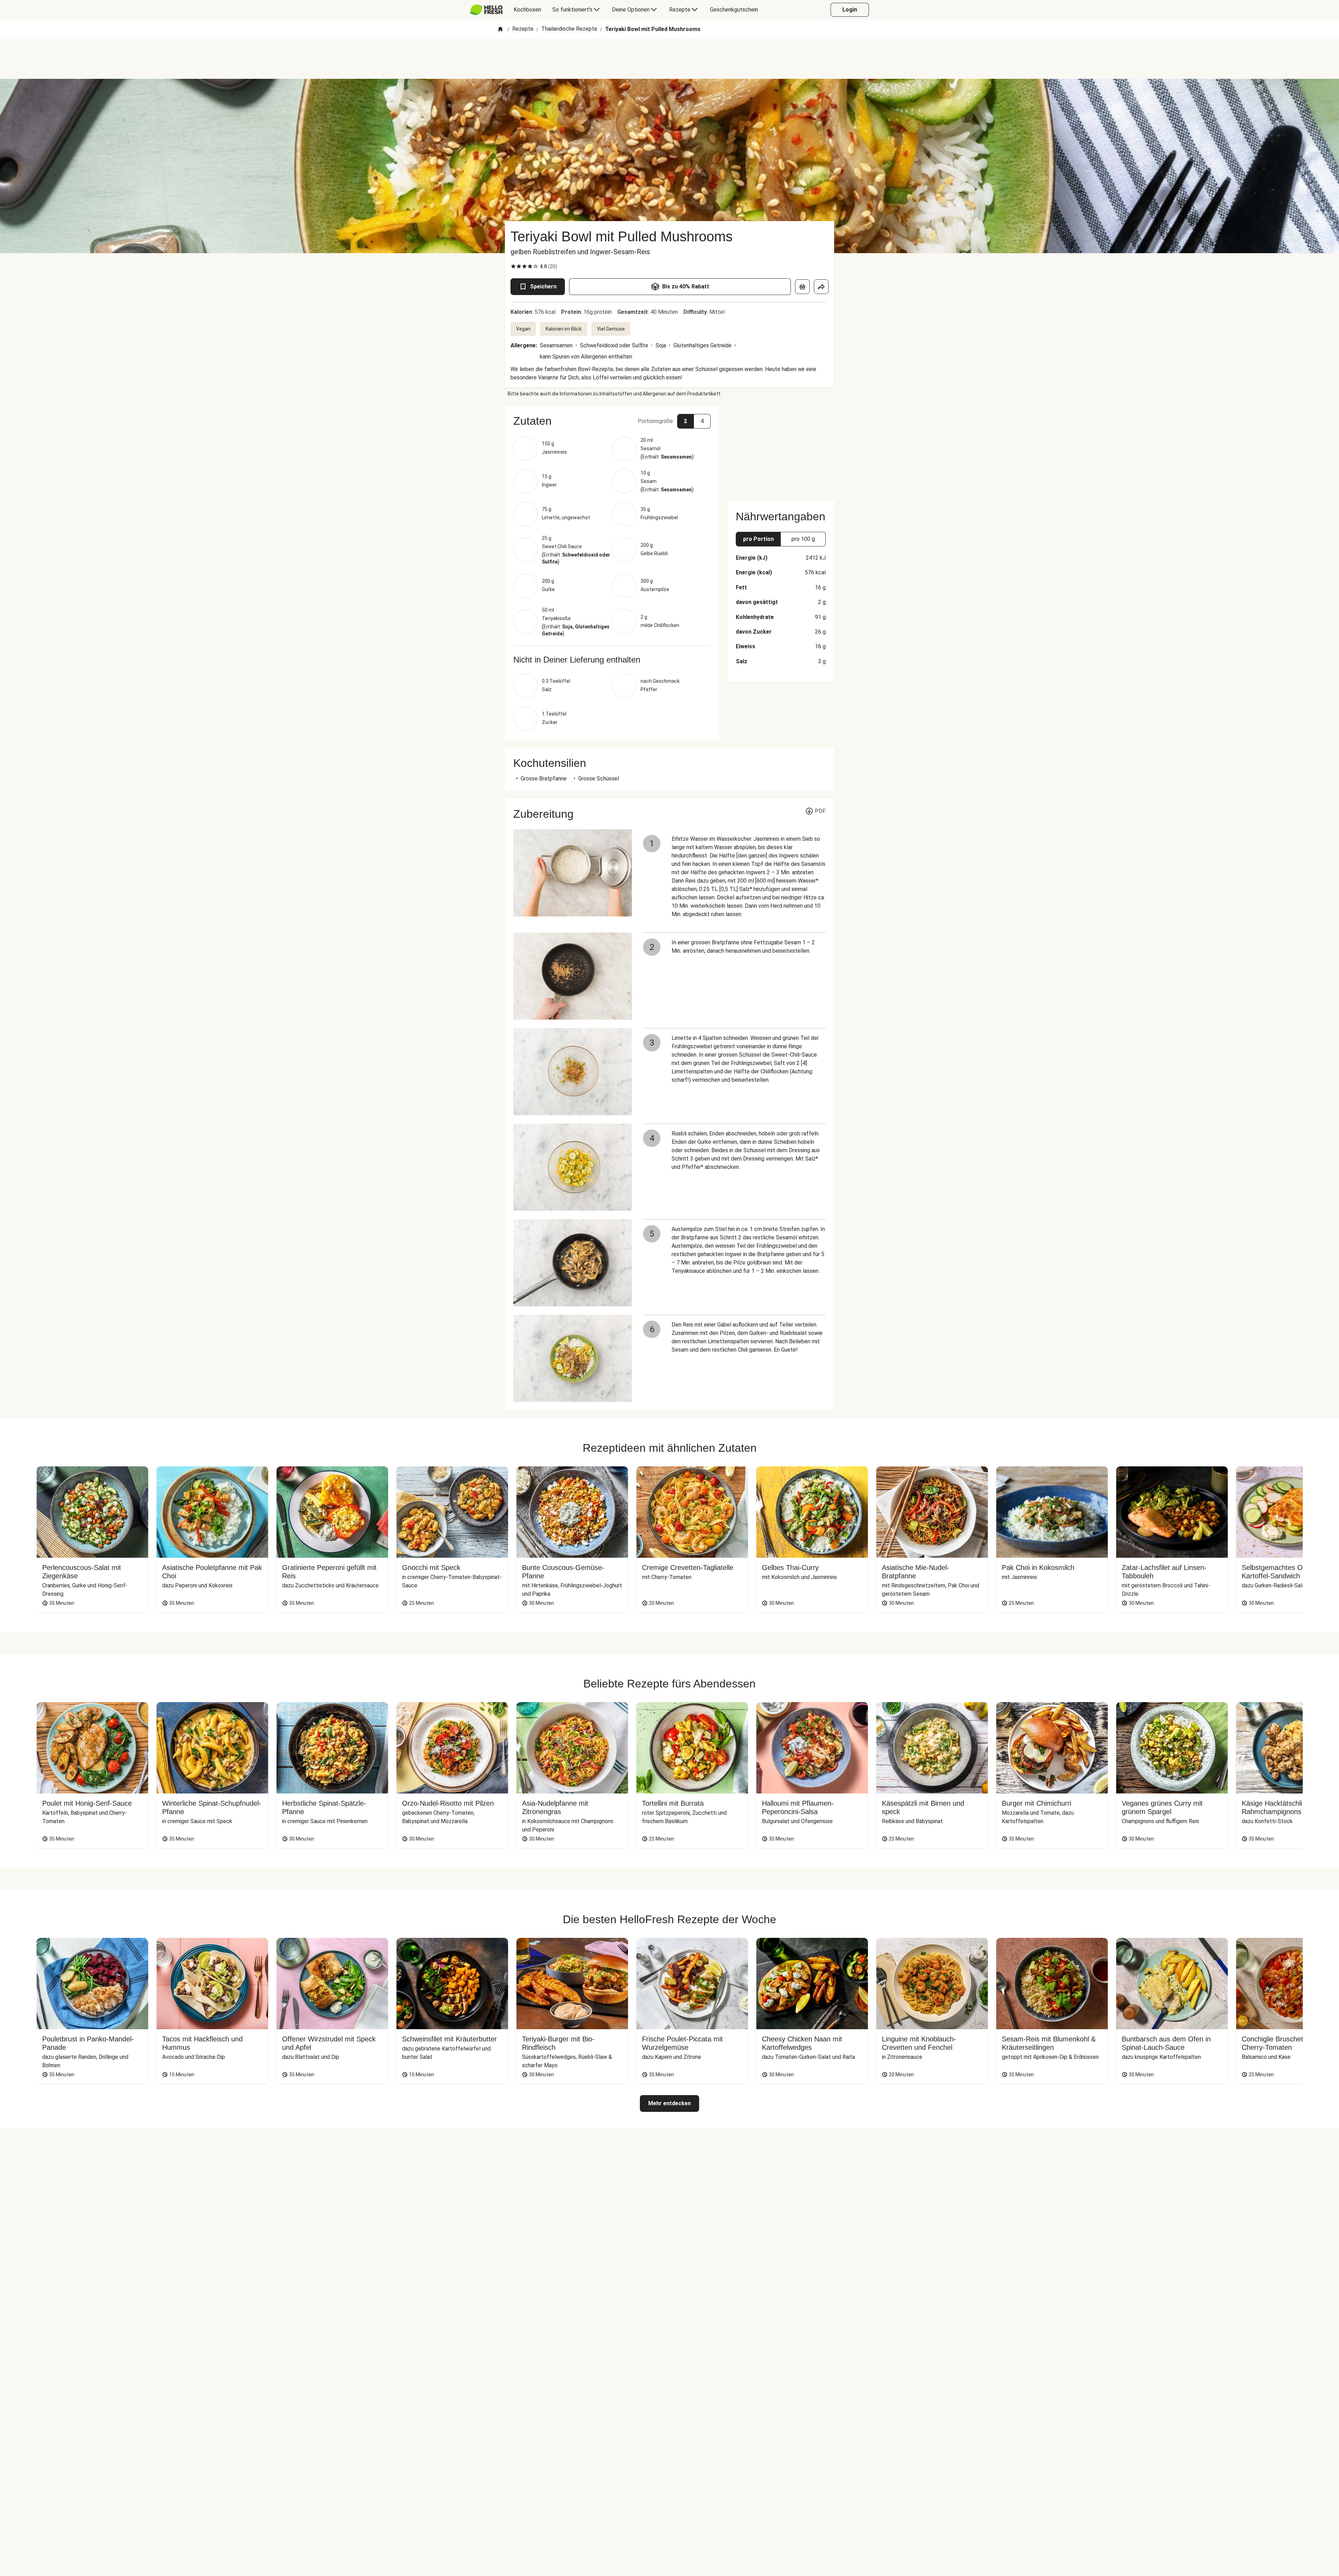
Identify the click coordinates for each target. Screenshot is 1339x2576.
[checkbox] (513, 266)
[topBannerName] (669, 59)
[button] (612, 421)
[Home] (500, 29)
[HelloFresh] (486, 10)
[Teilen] (821, 287)
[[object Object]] (802, 287)
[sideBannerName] (781, 449)
